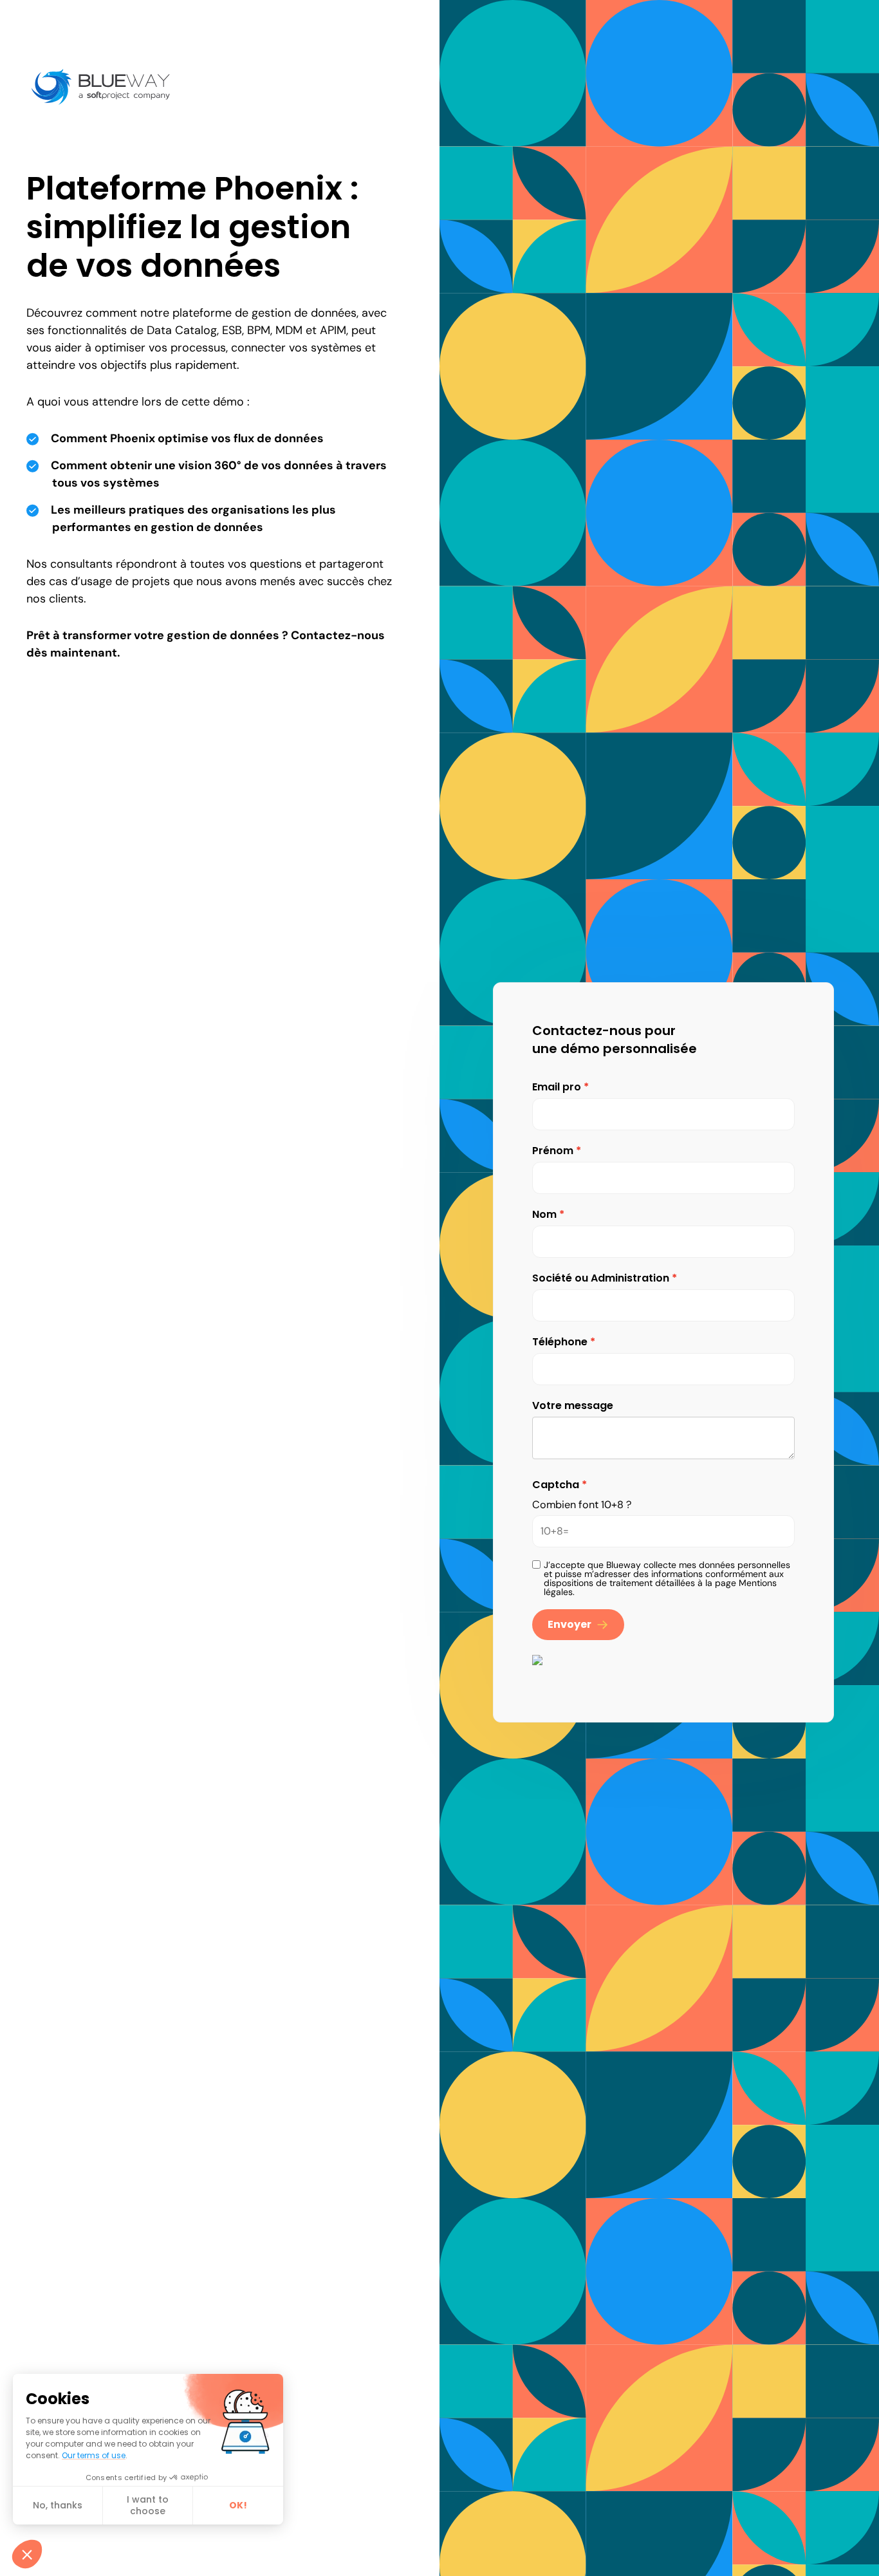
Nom (544, 1214)
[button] (27, 2554)
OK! (238, 2505)
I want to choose (148, 2505)
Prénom (553, 1151)
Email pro (557, 1087)
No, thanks (58, 2505)
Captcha (556, 1485)
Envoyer (569, 1624)
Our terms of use (94, 2455)
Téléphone (560, 1342)
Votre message (573, 1405)
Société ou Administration (601, 1278)
